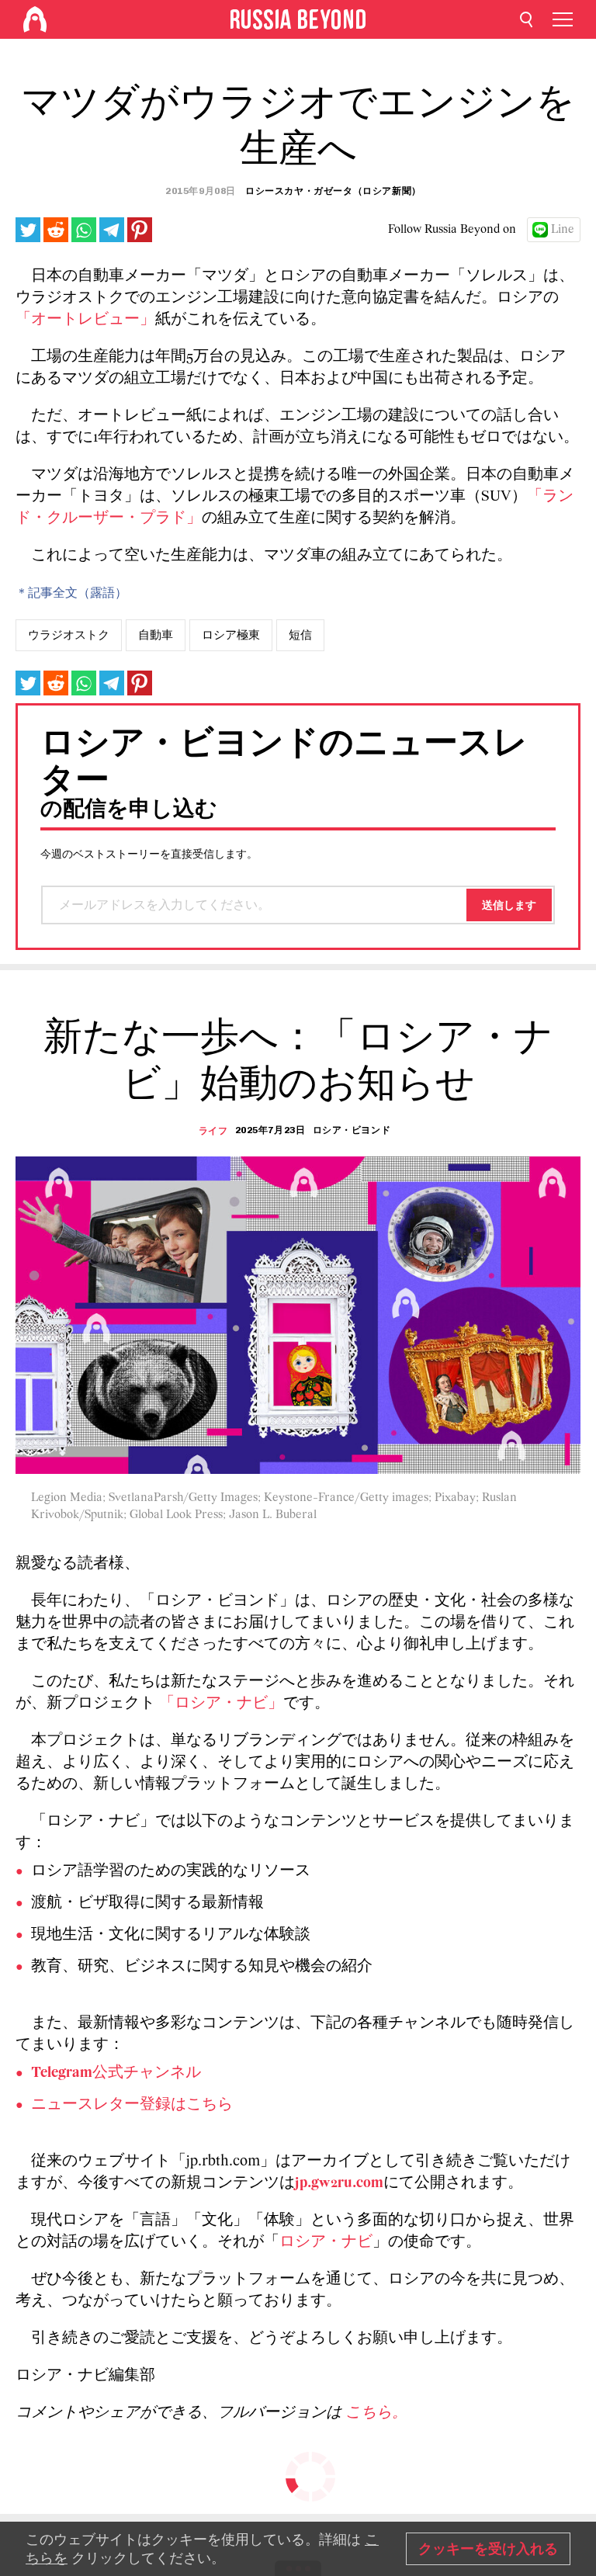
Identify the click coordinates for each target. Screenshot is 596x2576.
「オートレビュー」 (85, 320)
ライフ (213, 1131)
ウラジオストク (69, 635)
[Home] (35, 19)
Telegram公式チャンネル (116, 2073)
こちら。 (376, 2413)
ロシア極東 (231, 635)
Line (563, 230)
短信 (300, 635)
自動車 (156, 635)
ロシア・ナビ (326, 2242)
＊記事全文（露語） (71, 592)
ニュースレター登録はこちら (132, 2105)
